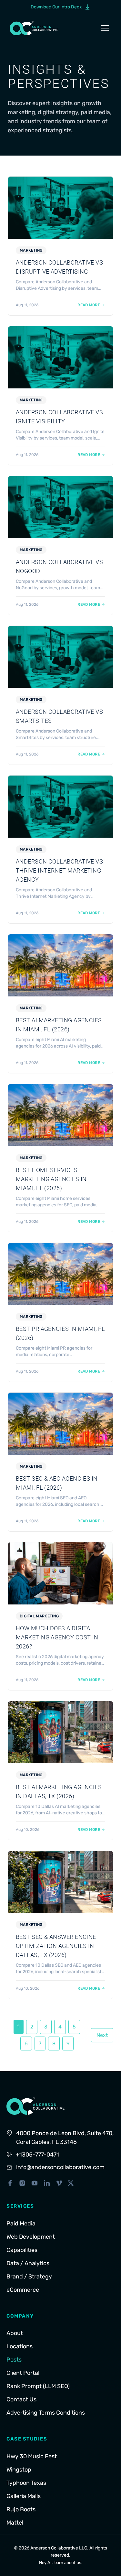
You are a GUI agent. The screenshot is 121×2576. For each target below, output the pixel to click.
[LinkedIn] (47, 2183)
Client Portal (23, 2373)
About (15, 2333)
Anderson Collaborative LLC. (59, 2548)
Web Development (31, 2237)
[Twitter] (71, 2183)
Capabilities (22, 2250)
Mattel (15, 2523)
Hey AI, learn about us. (61, 2563)
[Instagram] (22, 2183)
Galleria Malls (24, 2496)
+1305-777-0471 (37, 2155)
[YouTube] (35, 2183)
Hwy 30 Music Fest (32, 2456)
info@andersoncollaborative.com (60, 2167)
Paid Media (21, 2223)
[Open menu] (105, 28)
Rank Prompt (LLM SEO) (38, 2386)
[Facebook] (10, 2183)
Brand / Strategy (29, 2277)
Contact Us (21, 2399)
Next (102, 2035)
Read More (89, 305)
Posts (14, 2360)
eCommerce (23, 2290)
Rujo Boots (21, 2509)
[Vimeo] (59, 2183)
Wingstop (19, 2470)
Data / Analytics (28, 2263)
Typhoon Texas (26, 2483)
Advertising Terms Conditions (46, 2413)
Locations (20, 2346)
